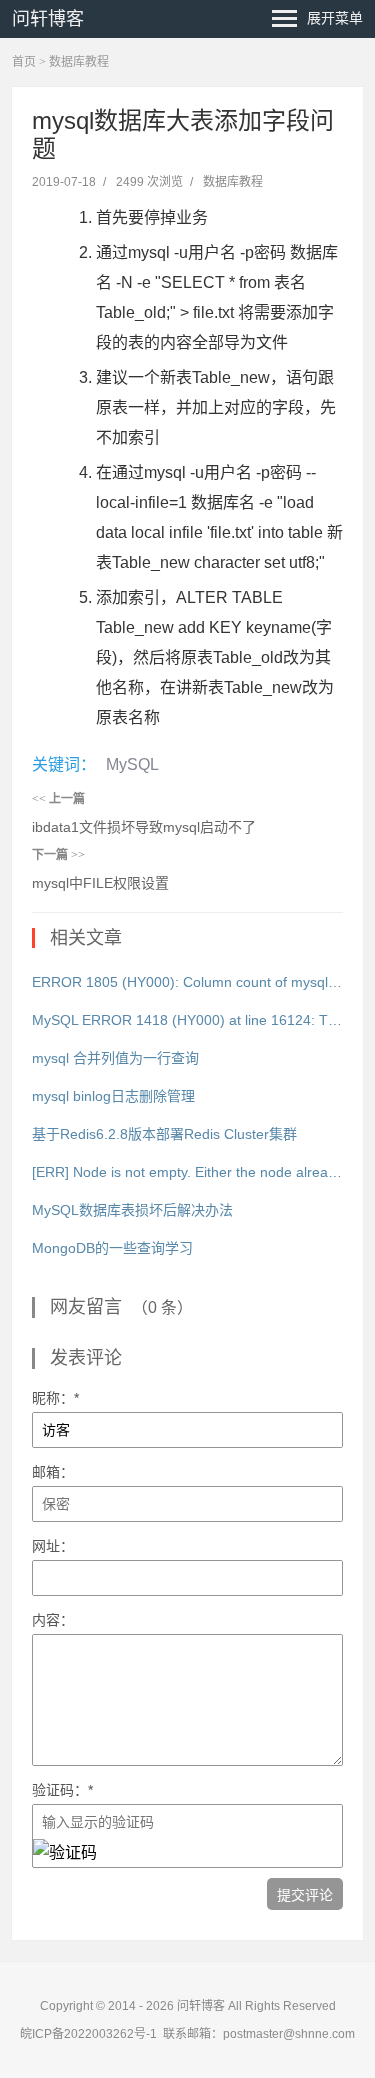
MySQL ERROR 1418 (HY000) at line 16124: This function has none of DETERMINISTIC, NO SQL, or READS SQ (188, 1020)
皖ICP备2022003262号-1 (88, 2034)
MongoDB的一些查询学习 (112, 1248)
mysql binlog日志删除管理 (113, 1096)
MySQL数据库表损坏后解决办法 (132, 1210)
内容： (53, 1620)
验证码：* (62, 1790)
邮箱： (53, 1472)
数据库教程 (79, 62)
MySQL (132, 764)
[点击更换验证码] (65, 1853)
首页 (24, 62)
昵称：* (55, 1398)
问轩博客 (48, 19)
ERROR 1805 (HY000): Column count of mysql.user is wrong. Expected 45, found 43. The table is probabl (188, 982)
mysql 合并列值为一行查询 (115, 1058)
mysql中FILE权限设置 (100, 883)
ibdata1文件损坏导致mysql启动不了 (144, 827)
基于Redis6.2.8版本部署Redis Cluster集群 (164, 1134)
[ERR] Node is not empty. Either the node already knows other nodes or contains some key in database (188, 1172)
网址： (53, 1546)
